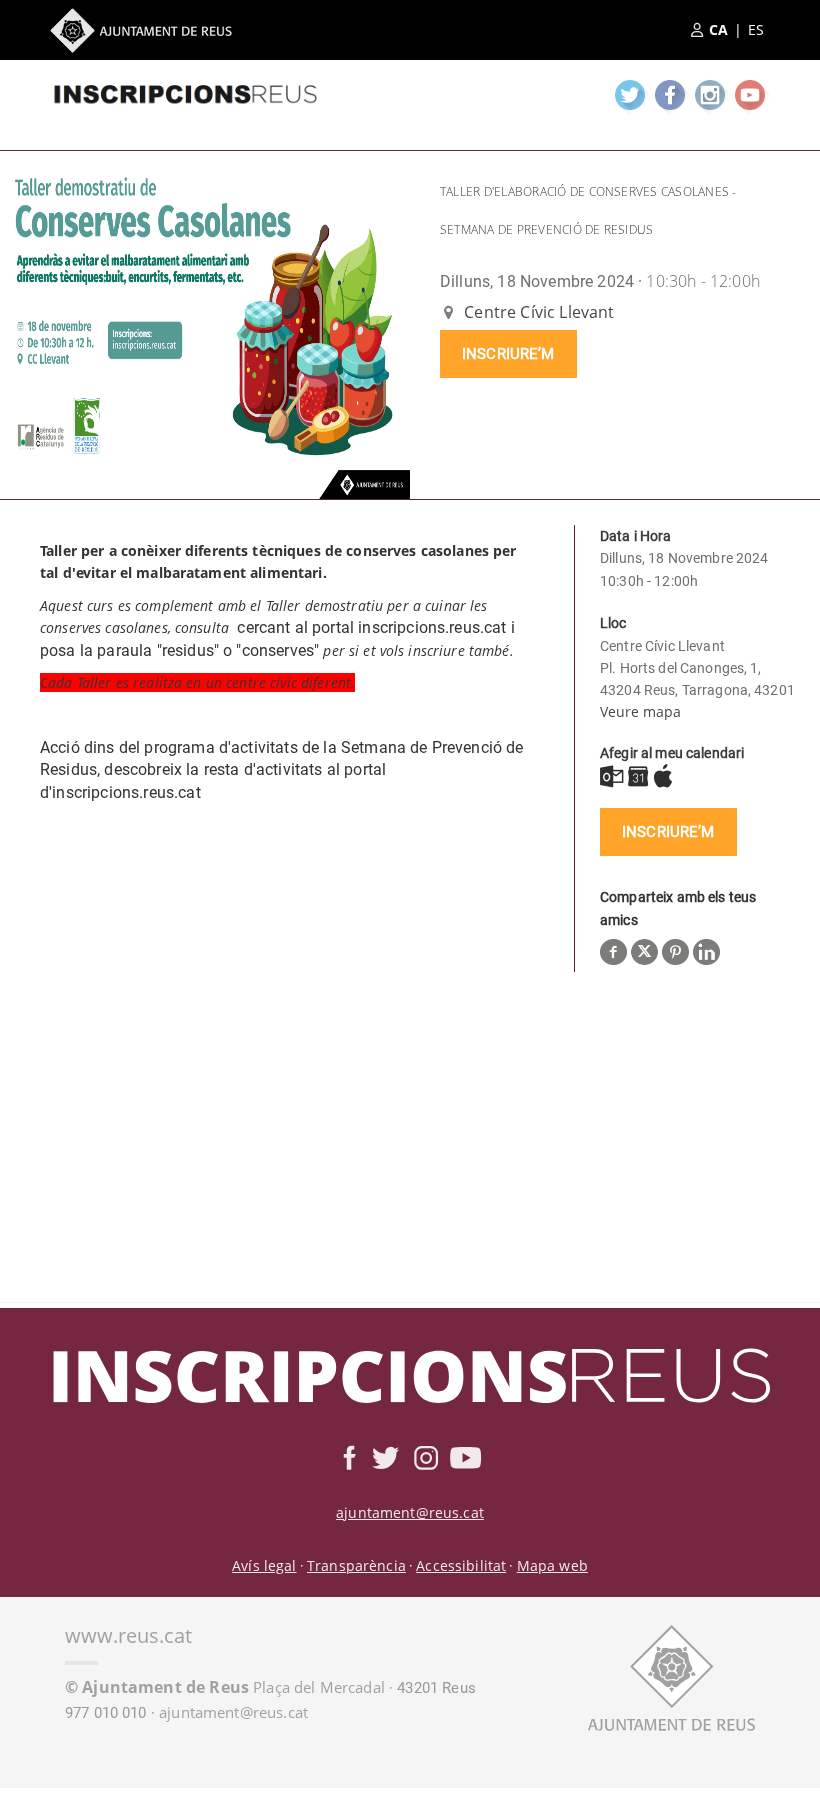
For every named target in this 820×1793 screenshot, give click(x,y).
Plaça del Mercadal (225, 1687)
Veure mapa (640, 711)
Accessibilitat (461, 1565)
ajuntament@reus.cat (410, 1512)
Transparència (356, 1565)
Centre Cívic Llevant (537, 312)
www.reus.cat (128, 1635)
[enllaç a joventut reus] (185, 90)
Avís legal (264, 1565)
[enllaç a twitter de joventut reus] (630, 95)
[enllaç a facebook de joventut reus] (670, 95)
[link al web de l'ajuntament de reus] (671, 1676)
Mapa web (552, 1565)
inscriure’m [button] (508, 354)
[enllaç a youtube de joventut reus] (750, 95)
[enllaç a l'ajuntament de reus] (141, 30)
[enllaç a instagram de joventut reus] (710, 95)
